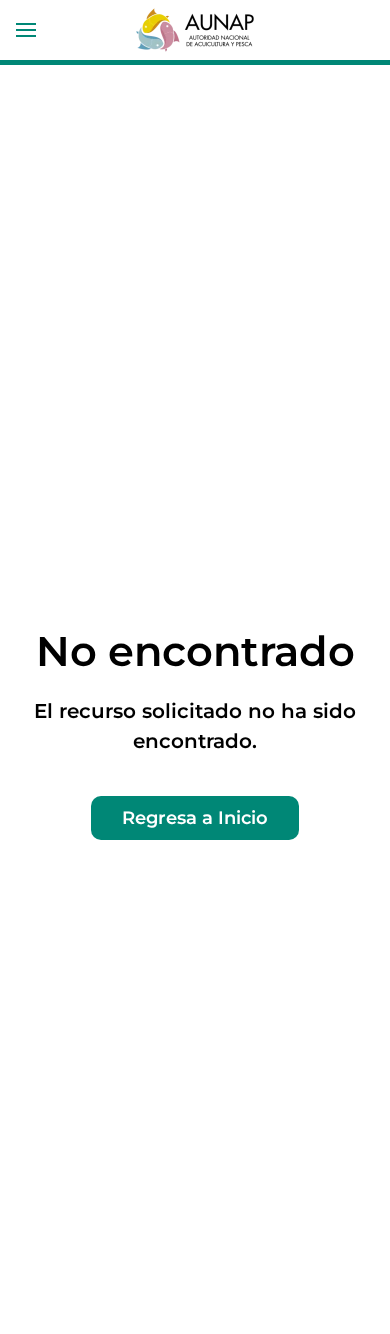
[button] (26, 30)
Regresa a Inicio (195, 818)
